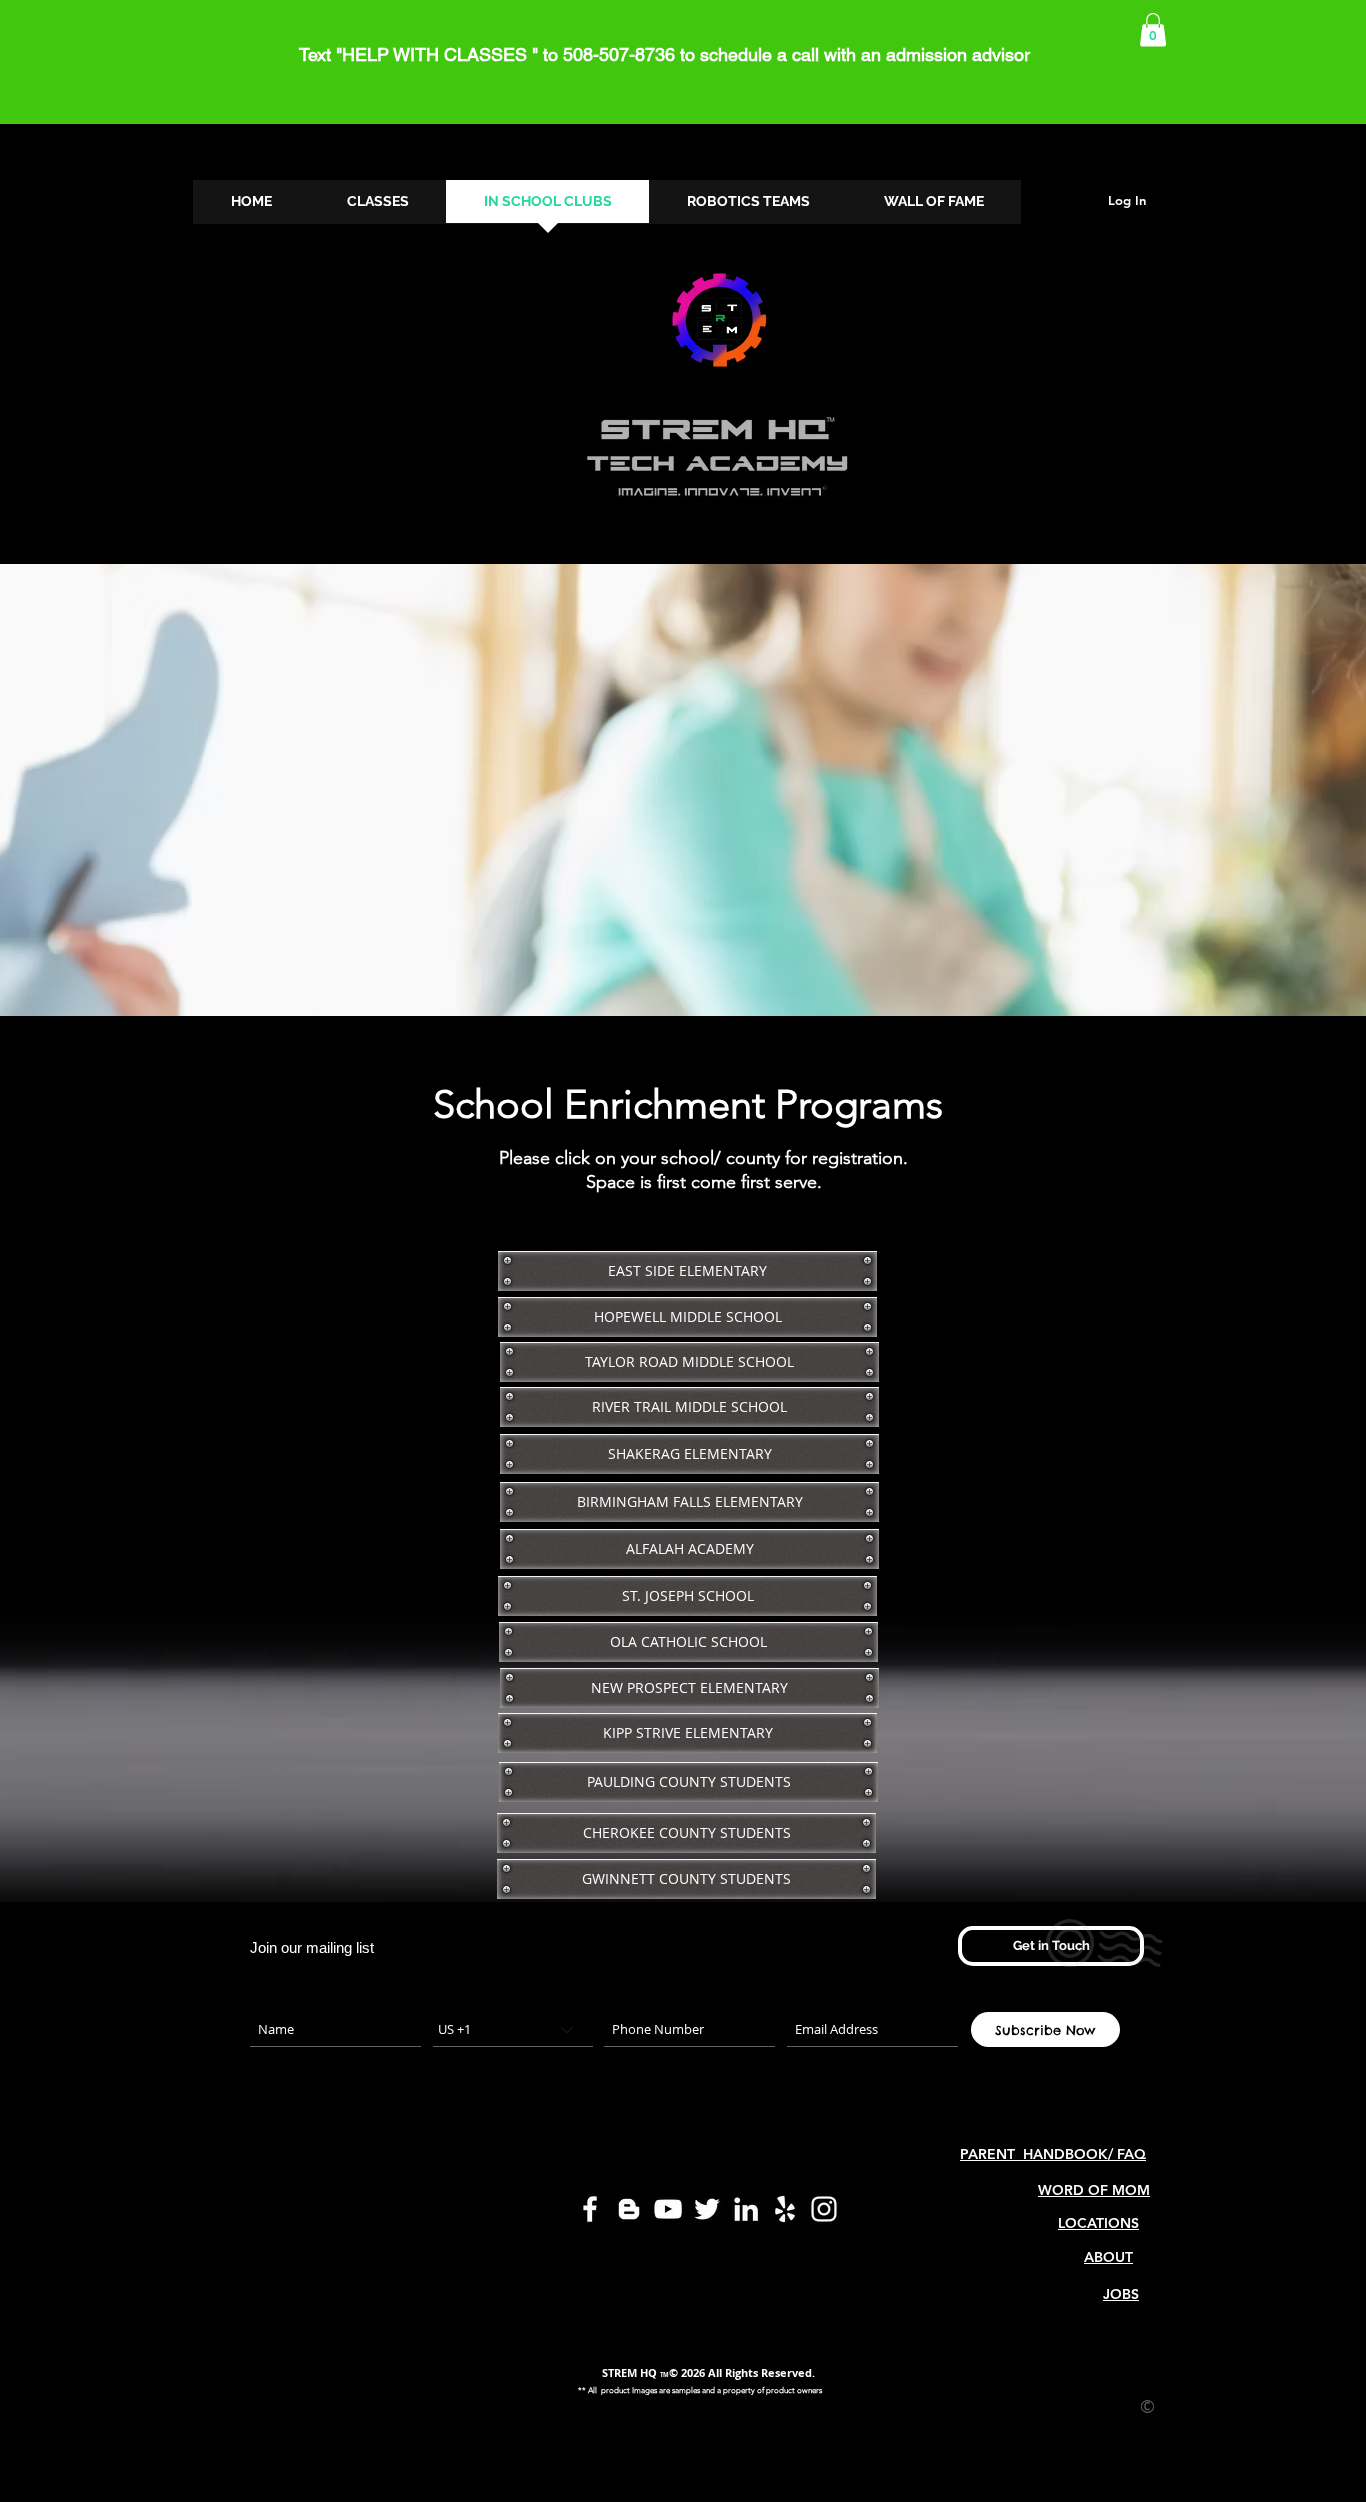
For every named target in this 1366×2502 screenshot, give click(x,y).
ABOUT (1108, 2257)
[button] (1153, 29)
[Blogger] (629, 2209)
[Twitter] (707, 2209)
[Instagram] (824, 2209)
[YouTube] (668, 2209)
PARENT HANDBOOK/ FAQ (1053, 2154)
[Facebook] (590, 2209)
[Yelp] (785, 2209)
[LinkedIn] (746, 2209)
